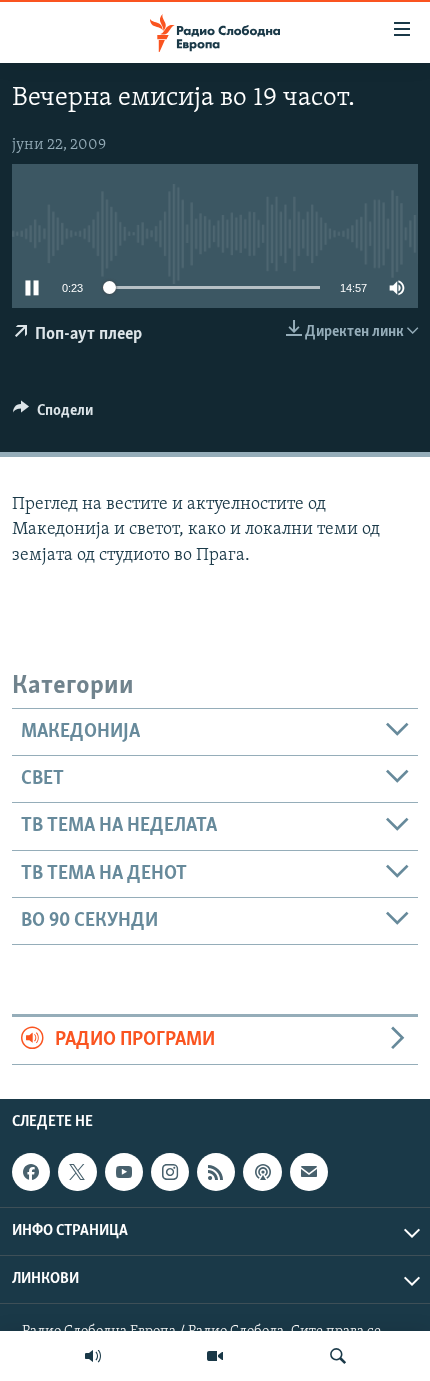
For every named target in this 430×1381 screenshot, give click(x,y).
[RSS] (216, 1172)
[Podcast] (262, 1172)
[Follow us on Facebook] (31, 1172)
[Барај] (338, 1356)
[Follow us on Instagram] (170, 1172)
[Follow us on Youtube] (124, 1172)
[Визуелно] (215, 1356)
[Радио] (93, 1356)
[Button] (53, 415)
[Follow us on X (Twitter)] (77, 1172)
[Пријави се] (309, 1172)
